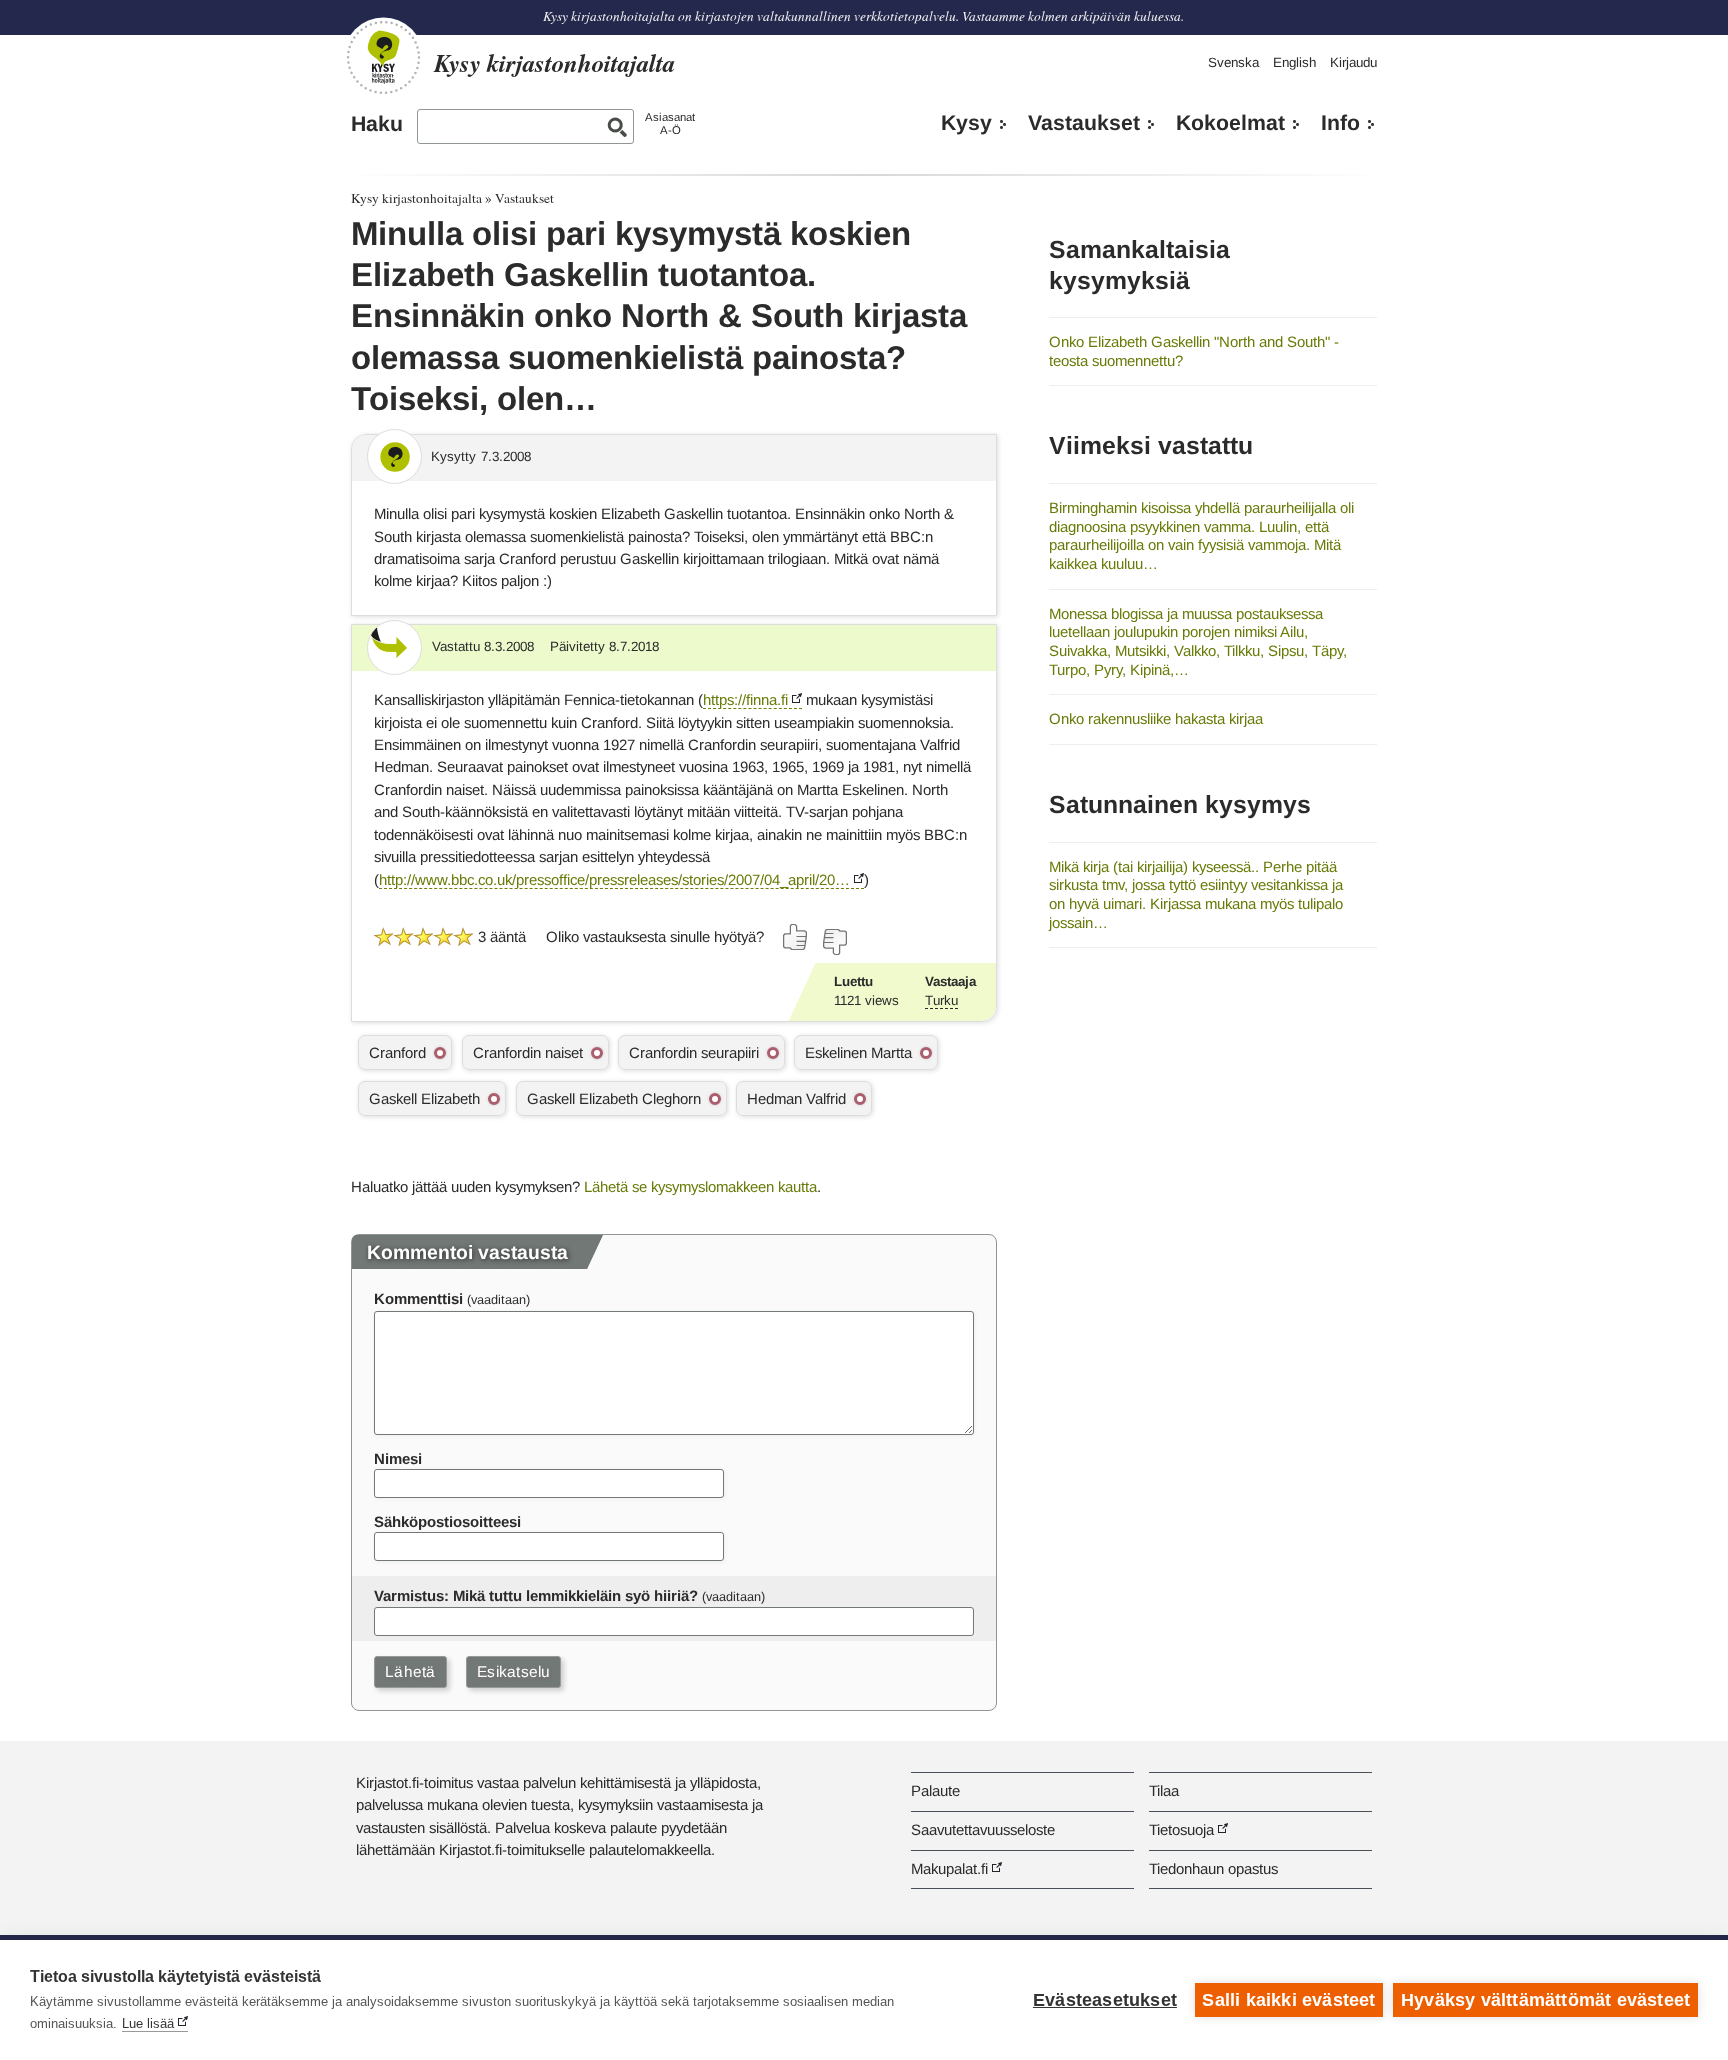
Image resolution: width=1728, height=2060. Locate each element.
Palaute (935, 1790)
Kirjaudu (1353, 62)
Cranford (397, 1052)
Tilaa (1164, 1790)
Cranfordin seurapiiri (694, 1052)
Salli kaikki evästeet (1288, 2000)
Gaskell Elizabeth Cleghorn (614, 1098)
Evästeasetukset (1105, 2000)
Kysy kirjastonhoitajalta (416, 198)
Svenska (1233, 62)
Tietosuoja (1181, 1829)
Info (1340, 123)
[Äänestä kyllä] (796, 937)
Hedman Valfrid (796, 1098)
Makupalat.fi (949, 1868)
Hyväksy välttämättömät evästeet (1545, 2000)
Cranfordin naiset (528, 1052)
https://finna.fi (745, 699)
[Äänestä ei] (834, 942)
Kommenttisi (418, 1298)
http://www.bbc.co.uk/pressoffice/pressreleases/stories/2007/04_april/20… (614, 879)
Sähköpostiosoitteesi (447, 1521)
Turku (941, 1000)
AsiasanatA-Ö (670, 123)
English (1294, 62)
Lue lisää (148, 2023)
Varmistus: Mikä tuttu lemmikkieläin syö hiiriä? (536, 1595)
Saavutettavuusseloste (983, 1829)
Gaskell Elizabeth (424, 1098)
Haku (377, 124)
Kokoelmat (1230, 123)
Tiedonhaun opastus (1213, 1868)
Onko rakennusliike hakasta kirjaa (1156, 718)
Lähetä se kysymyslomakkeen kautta (700, 1186)
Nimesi (398, 1458)
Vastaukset (1084, 123)
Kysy (966, 123)
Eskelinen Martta (858, 1052)
